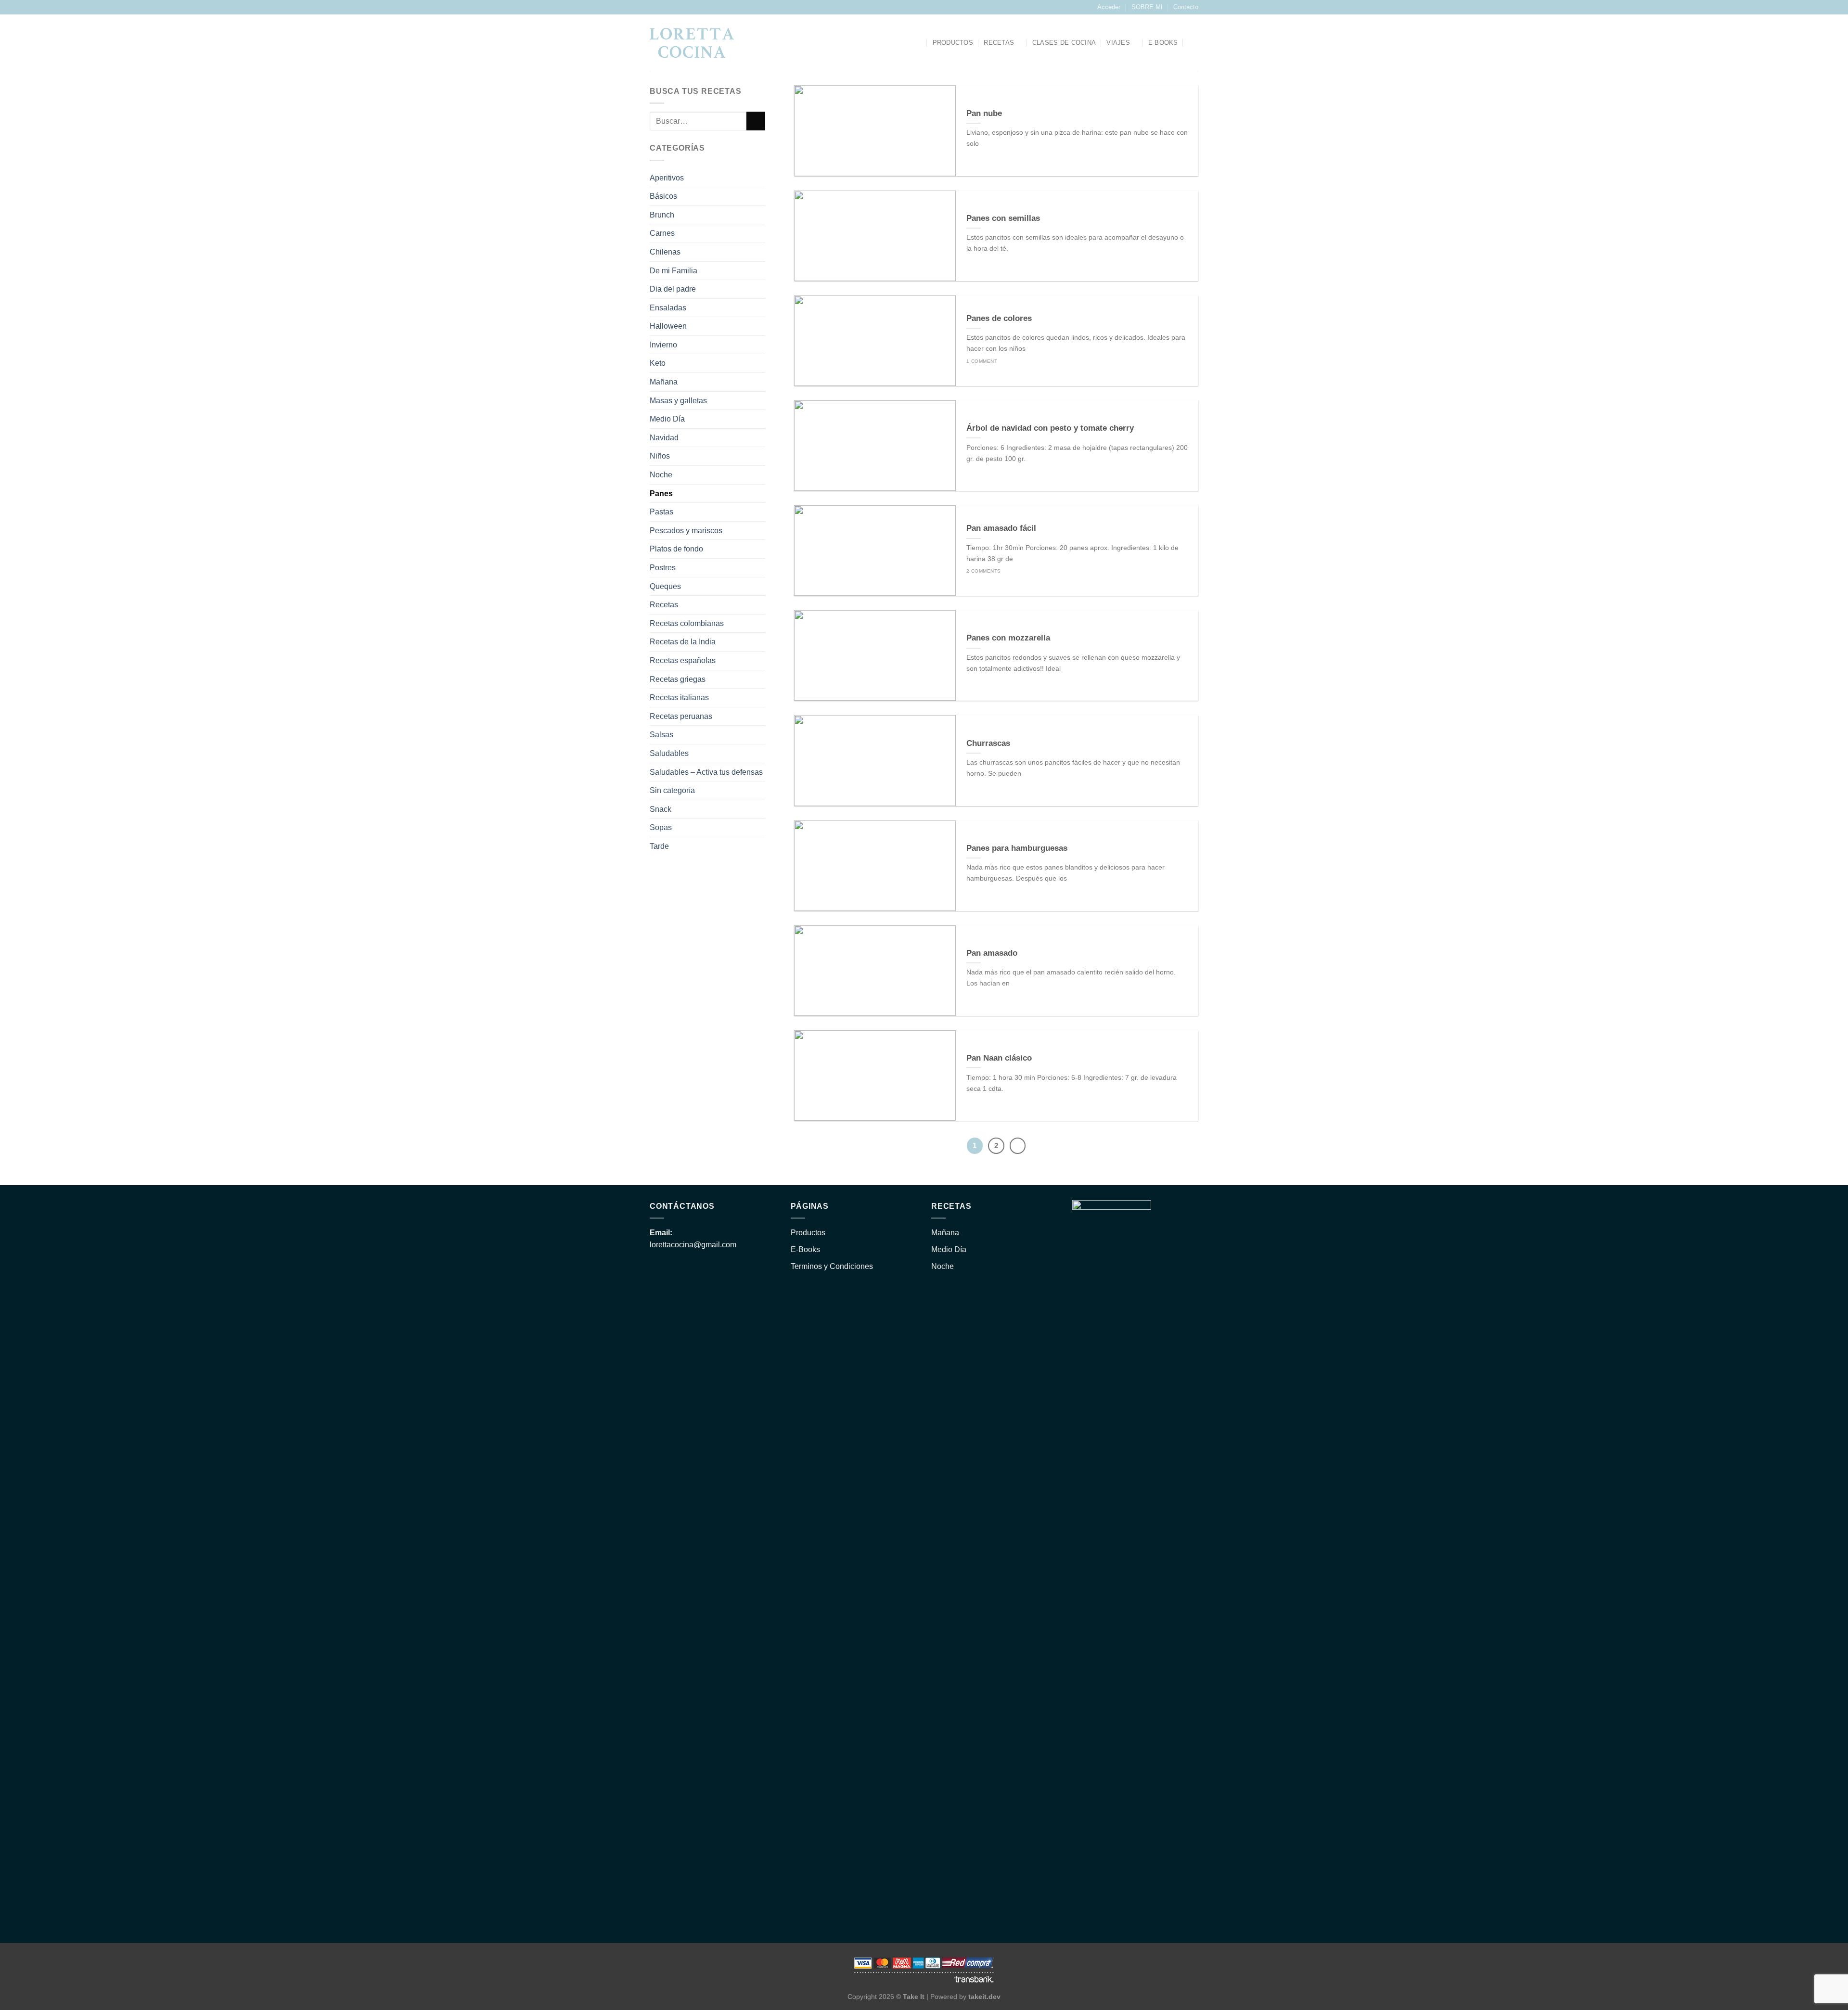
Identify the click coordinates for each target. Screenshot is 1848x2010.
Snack (661, 809)
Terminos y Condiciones (832, 1266)
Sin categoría (672, 791)
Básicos (663, 197)
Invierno (663, 345)
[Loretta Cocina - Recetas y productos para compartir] (692, 43)
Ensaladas (668, 308)
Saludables (669, 753)
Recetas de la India (683, 642)
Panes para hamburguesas (1017, 848)
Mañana (664, 382)
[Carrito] (1193, 43)
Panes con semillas (1003, 218)
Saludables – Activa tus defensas (706, 772)
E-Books (805, 1249)
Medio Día (667, 419)
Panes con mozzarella (1008, 638)
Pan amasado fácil (1001, 528)
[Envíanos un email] (664, 7)
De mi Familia (674, 271)
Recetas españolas (683, 660)
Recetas (999, 43)
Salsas (661, 735)
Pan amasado (992, 953)
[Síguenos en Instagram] (654, 7)
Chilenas (665, 252)
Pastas (661, 512)
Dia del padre (673, 289)
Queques (665, 586)
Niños (660, 456)
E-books (1163, 43)
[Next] (1018, 1146)
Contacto (1186, 7)
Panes (661, 493)
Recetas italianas (679, 698)
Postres (663, 568)
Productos (953, 43)
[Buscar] (918, 43)
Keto (658, 364)
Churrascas (988, 743)
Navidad (664, 438)
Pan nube (984, 113)
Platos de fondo (676, 549)
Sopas (661, 828)
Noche (661, 475)
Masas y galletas (678, 401)
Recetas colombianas (687, 623)
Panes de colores (999, 318)
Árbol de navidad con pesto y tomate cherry (1050, 428)
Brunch (662, 215)
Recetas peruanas (681, 716)
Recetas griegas (678, 679)
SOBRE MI (1147, 7)
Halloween (668, 326)
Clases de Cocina (1064, 43)
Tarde (659, 846)
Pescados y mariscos (686, 531)
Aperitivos (667, 178)
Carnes (662, 234)
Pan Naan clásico (999, 1058)
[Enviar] (756, 122)
